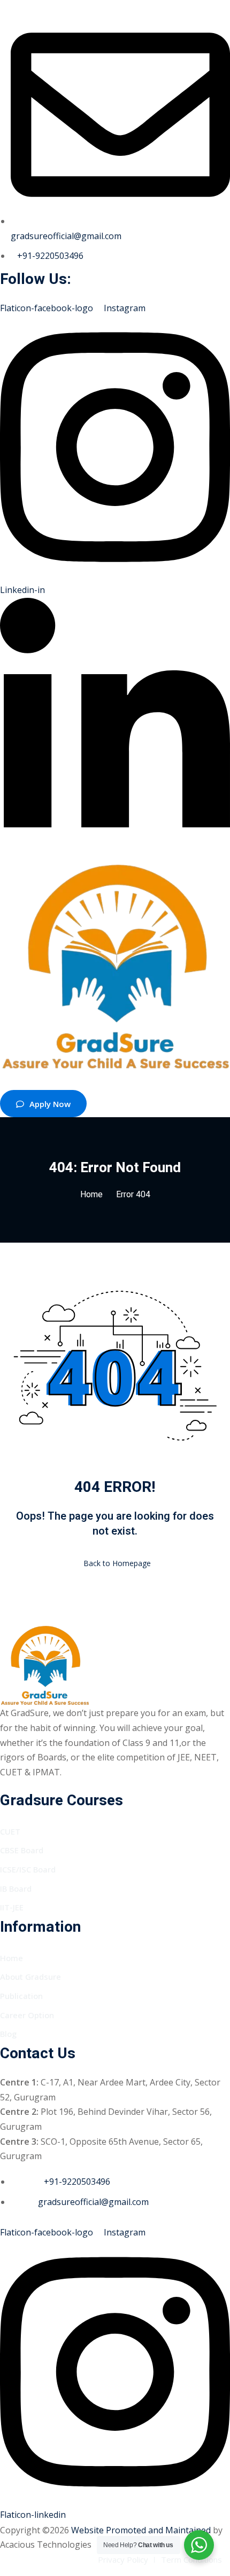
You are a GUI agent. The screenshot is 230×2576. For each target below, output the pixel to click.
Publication (21, 1996)
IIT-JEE (12, 1907)
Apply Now (50, 1104)
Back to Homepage (117, 1563)
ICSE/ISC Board (28, 1869)
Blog (8, 2034)
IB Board (16, 1888)
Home (91, 1195)
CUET (10, 1831)
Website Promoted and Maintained (141, 2530)
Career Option (27, 2015)
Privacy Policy (123, 2559)
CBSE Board (22, 1850)
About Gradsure (30, 1977)
